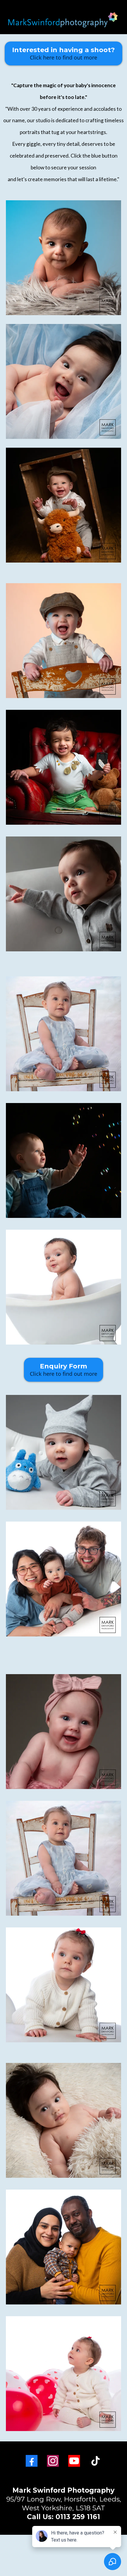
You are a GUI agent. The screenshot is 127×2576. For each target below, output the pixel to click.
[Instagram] (53, 2461)
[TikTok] (95, 2461)
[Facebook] (32, 2461)
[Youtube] (74, 2461)
